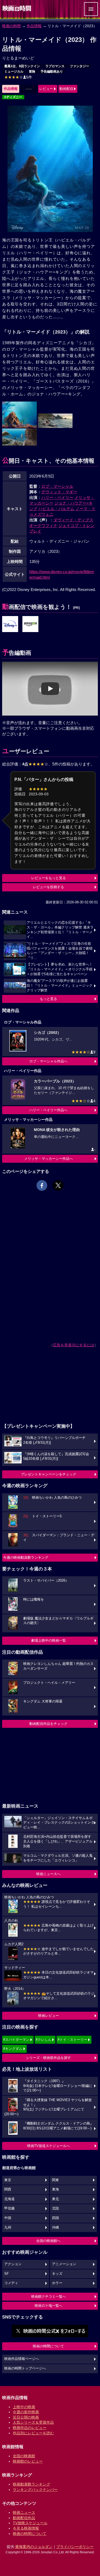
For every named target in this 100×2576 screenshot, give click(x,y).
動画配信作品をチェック (48, 1724)
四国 (55, 2218)
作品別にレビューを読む (33, 2433)
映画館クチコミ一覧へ (49, 2297)
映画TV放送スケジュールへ (49, 2146)
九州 (8, 2228)
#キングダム (13, 2049)
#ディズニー (13, 97)
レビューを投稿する (48, 887)
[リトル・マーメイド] (10, 624)
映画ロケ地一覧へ (49, 2306)
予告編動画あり (52, 72)
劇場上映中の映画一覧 (49, 1640)
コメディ (11, 2283)
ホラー (57, 2283)
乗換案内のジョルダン (34, 2547)
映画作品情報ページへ (22, 2359)
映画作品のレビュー (30, 2428)
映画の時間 (11, 26)
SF (7, 2274)
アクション (13, 2264)
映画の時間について (48, 2346)
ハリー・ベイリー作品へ (48, 1110)
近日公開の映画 (26, 2417)
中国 (8, 2218)
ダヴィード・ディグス (73, 520)
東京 (8, 2180)
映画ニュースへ (48, 1874)
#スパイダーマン (16, 2040)
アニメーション (64, 2264)
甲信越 (9, 2208)
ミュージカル (14, 72)
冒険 (32, 72)
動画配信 (66, 89)
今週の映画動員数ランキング (26, 1557)
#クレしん (44, 2040)
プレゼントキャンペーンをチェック (49, 1474)
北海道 (9, 2199)
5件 (18, 77)
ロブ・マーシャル (57, 486)
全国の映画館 (24, 2456)
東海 (55, 2189)
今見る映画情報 (26, 2528)
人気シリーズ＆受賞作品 (33, 2422)
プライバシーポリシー (75, 2547)
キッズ (57, 2274)
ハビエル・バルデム (56, 509)
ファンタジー (79, 66)
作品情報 (34, 26)
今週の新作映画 (26, 2412)
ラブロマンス (55, 66)
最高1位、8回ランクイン (22, 66)
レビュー (46, 89)
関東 (55, 2180)
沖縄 (55, 2228)
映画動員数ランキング (31, 2484)
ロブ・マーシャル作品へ (48, 1061)
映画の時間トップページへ (25, 2368)
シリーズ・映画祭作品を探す (48, 2058)
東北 (55, 2199)
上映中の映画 (24, 2407)
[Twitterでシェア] (58, 1185)
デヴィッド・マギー (59, 492)
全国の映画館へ (48, 2241)
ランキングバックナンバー (35, 2490)
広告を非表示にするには (74, 1345)
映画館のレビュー (28, 2461)
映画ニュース (24, 2513)
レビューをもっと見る (49, 878)
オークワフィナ (43, 525)
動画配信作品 (24, 2518)
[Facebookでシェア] (42, 1185)
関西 (8, 2189)
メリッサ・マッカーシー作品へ (49, 1159)
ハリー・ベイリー (57, 497)
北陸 (55, 2208)
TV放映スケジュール (30, 2523)
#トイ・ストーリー (72, 2040)
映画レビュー (49, 2016)
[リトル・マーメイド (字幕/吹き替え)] (30, 624)
